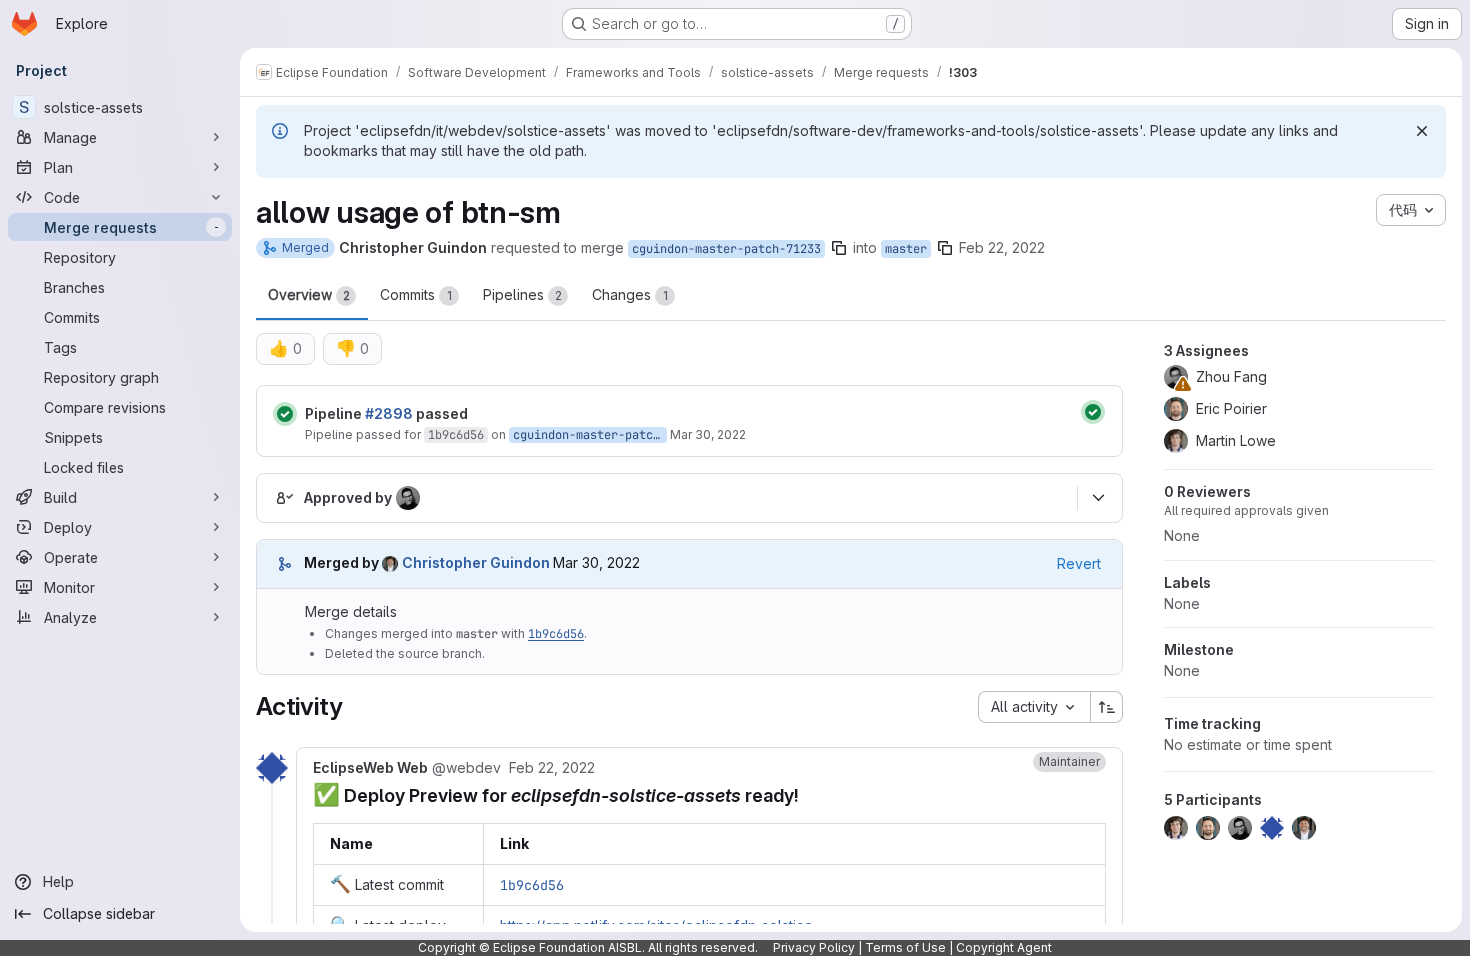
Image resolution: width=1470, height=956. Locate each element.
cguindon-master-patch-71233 (726, 249)
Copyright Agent (1004, 947)
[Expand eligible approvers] (1098, 498)
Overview (309, 294)
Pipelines (522, 294)
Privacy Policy (814, 947)
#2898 (389, 413)
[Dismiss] (1422, 131)
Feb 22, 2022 (1002, 247)
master (906, 249)
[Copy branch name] (839, 248)
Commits (416, 294)
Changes (630, 294)
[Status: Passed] (285, 414)
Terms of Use (905, 947)
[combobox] (1034, 707)
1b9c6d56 (456, 435)
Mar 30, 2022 (708, 434)
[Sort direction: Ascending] (1107, 707)
